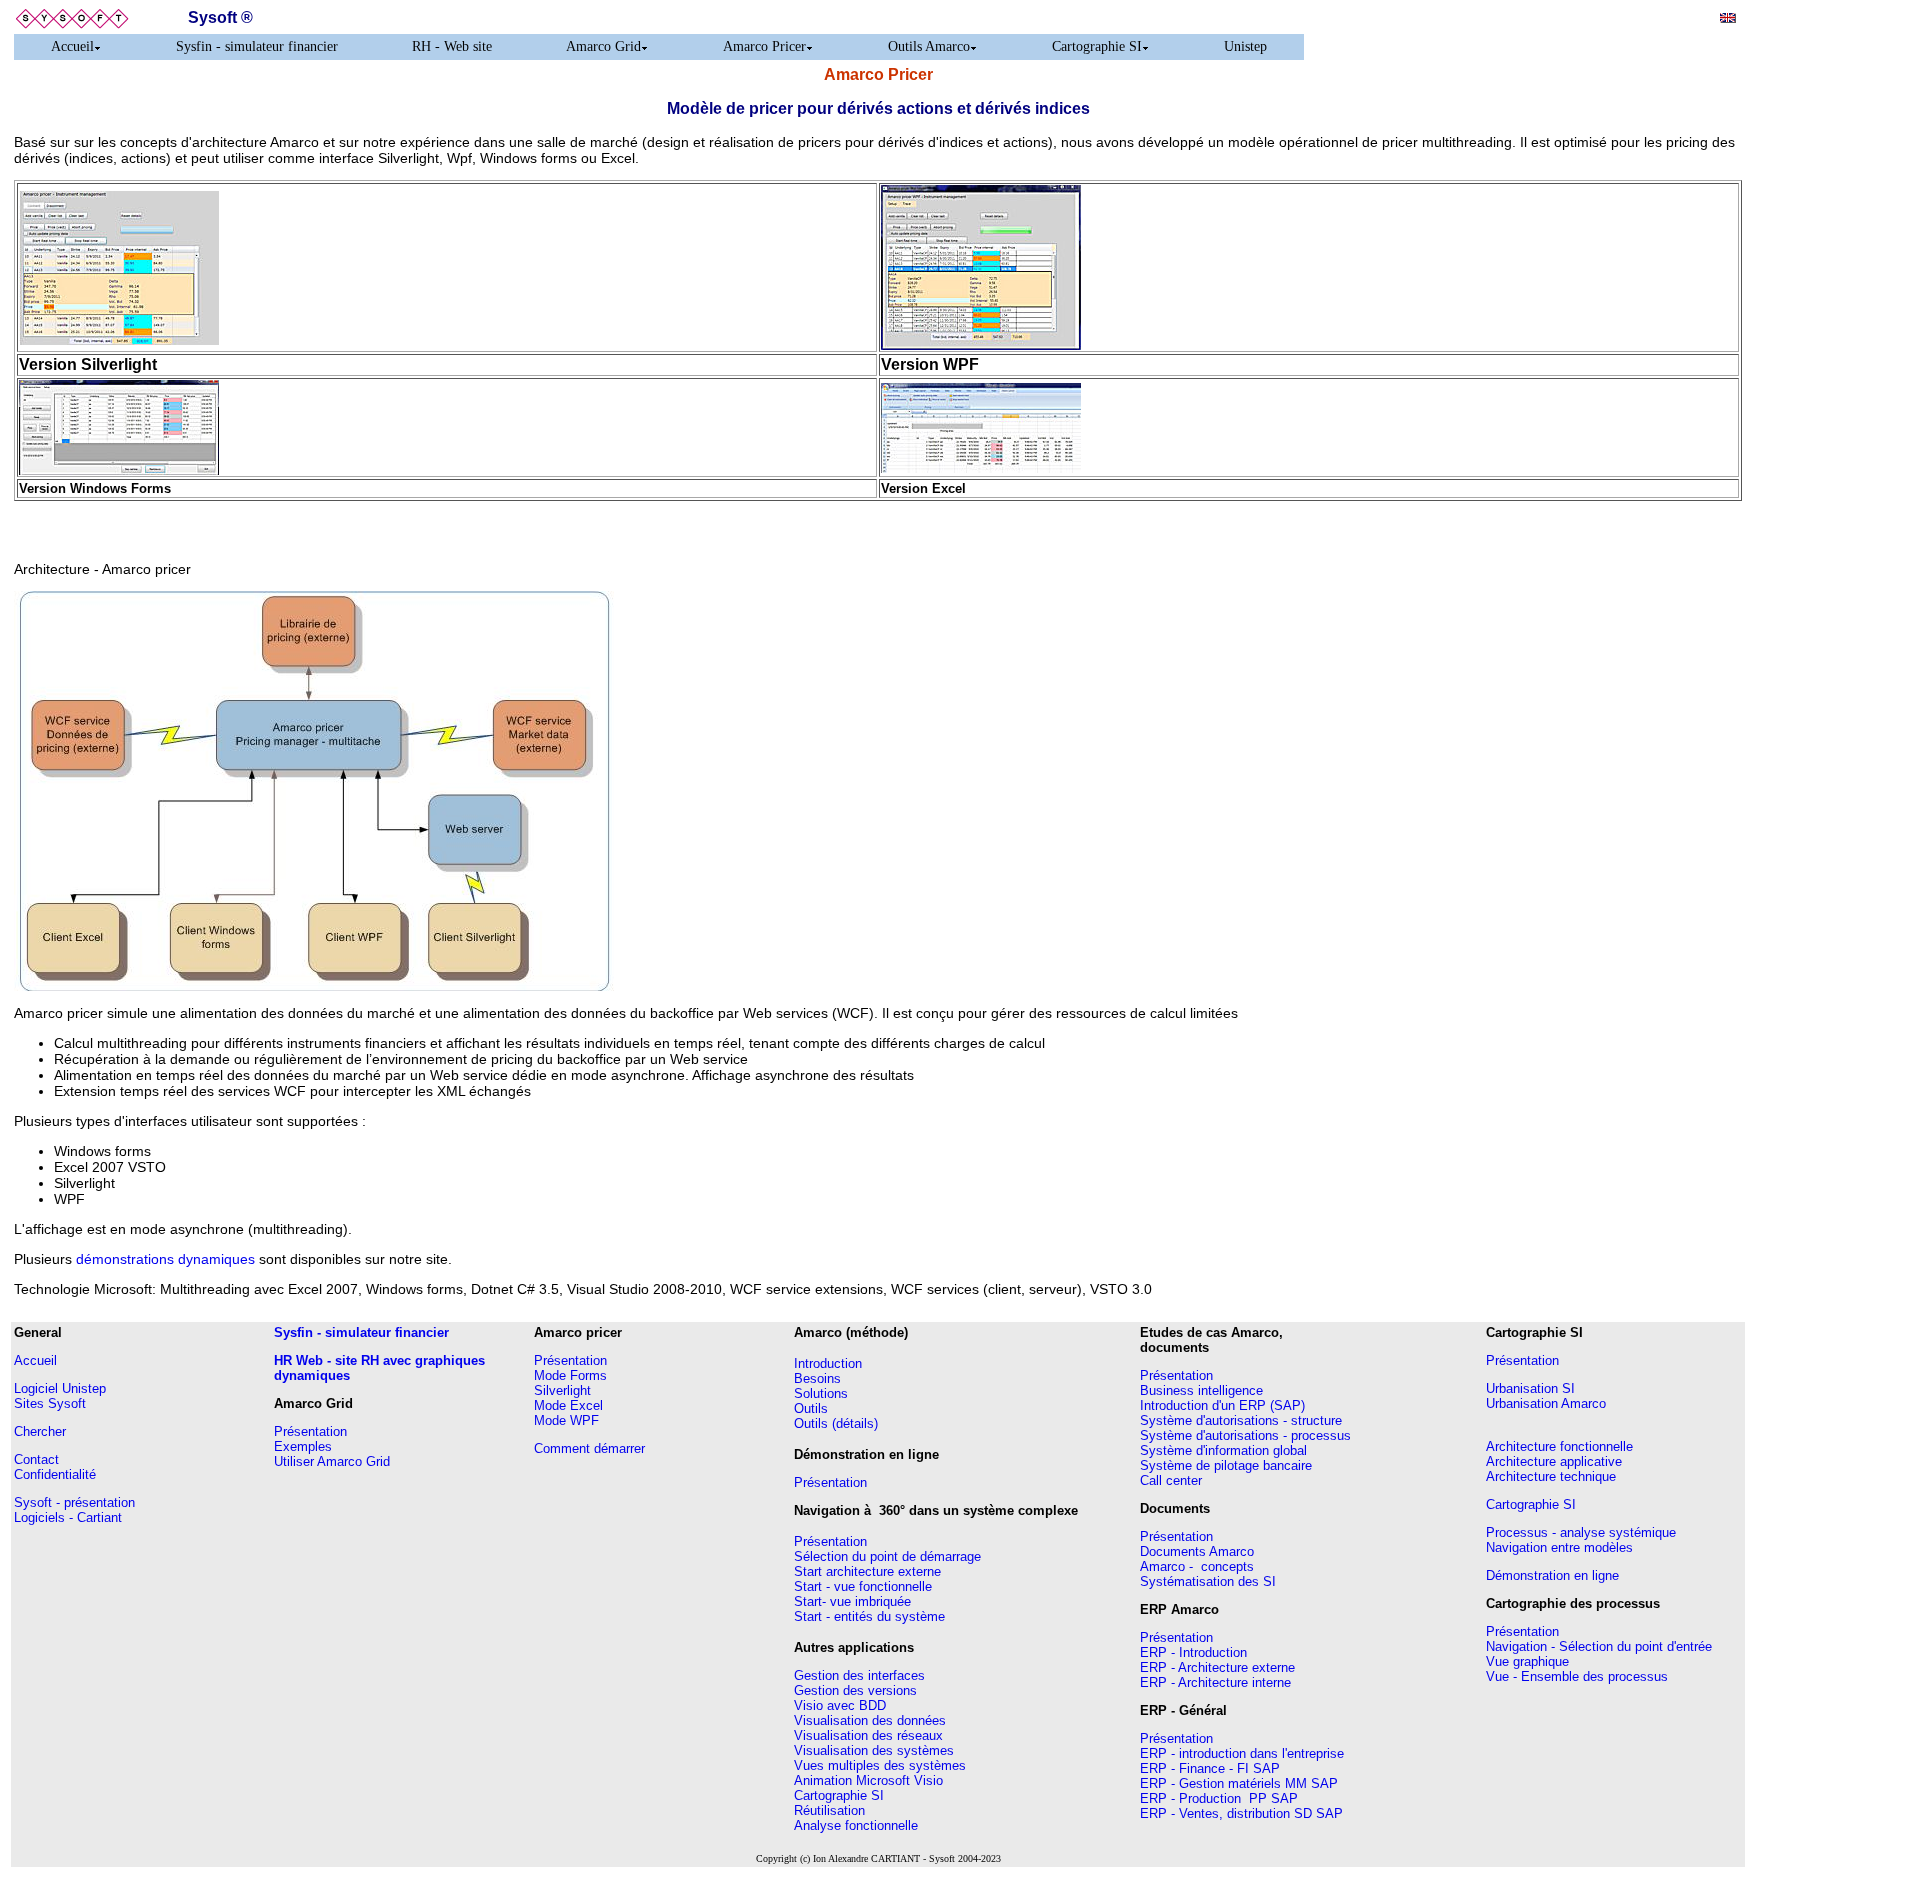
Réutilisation (829, 1810)
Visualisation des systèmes (874, 1750)
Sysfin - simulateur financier (257, 46)
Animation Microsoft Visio (868, 1780)
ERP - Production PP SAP (1219, 1798)
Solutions (821, 1393)
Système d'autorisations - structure (1241, 1420)
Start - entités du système (869, 1616)
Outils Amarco (929, 46)
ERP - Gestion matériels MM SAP (1239, 1783)
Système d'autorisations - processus (1245, 1435)
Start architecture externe (867, 1571)
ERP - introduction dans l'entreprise (1242, 1753)
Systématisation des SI (1208, 1581)
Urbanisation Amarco (1546, 1403)
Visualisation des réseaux (868, 1735)
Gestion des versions (855, 1690)
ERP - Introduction (1193, 1652)
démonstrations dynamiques (165, 1259)
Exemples (303, 1446)
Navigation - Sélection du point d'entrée (1599, 1646)
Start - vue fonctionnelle (863, 1586)
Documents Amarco (1197, 1551)
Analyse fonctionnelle (856, 1825)
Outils (811, 1408)
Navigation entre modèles (1559, 1547)
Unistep (1245, 46)
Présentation (310, 1431)
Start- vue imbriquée (852, 1601)
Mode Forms (570, 1375)
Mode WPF (566, 1420)
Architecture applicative (1554, 1461)
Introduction (828, 1363)
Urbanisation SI (1530, 1388)
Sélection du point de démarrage (887, 1556)
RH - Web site (452, 46)
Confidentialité (55, 1474)
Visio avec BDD (840, 1705)
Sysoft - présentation (74, 1502)
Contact (36, 1459)
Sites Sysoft (50, 1403)
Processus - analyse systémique (1581, 1532)
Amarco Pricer (764, 46)
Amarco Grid (603, 46)
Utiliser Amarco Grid (332, 1461)
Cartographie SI (1097, 46)
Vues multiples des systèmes (880, 1765)
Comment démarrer (589, 1448)
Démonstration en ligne (1552, 1575)
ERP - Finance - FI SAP (1210, 1768)
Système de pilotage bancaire (1226, 1465)
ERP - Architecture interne (1215, 1682)
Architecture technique (1551, 1476)
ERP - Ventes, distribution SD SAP (1241, 1813)
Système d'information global (1223, 1450)
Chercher (40, 1431)
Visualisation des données (870, 1720)
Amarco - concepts (1197, 1566)
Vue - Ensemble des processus (1577, 1676)
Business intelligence (1201, 1390)
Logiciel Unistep (60, 1388)
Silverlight (562, 1390)
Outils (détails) (836, 1423)
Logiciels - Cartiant (68, 1517)
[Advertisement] (1829, 303)
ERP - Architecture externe (1217, 1667)
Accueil (72, 46)
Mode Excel (568, 1405)
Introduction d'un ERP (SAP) (1222, 1405)
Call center (1171, 1480)
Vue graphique (1527, 1661)
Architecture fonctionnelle (1559, 1446)
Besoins (817, 1378)
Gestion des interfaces (859, 1675)
